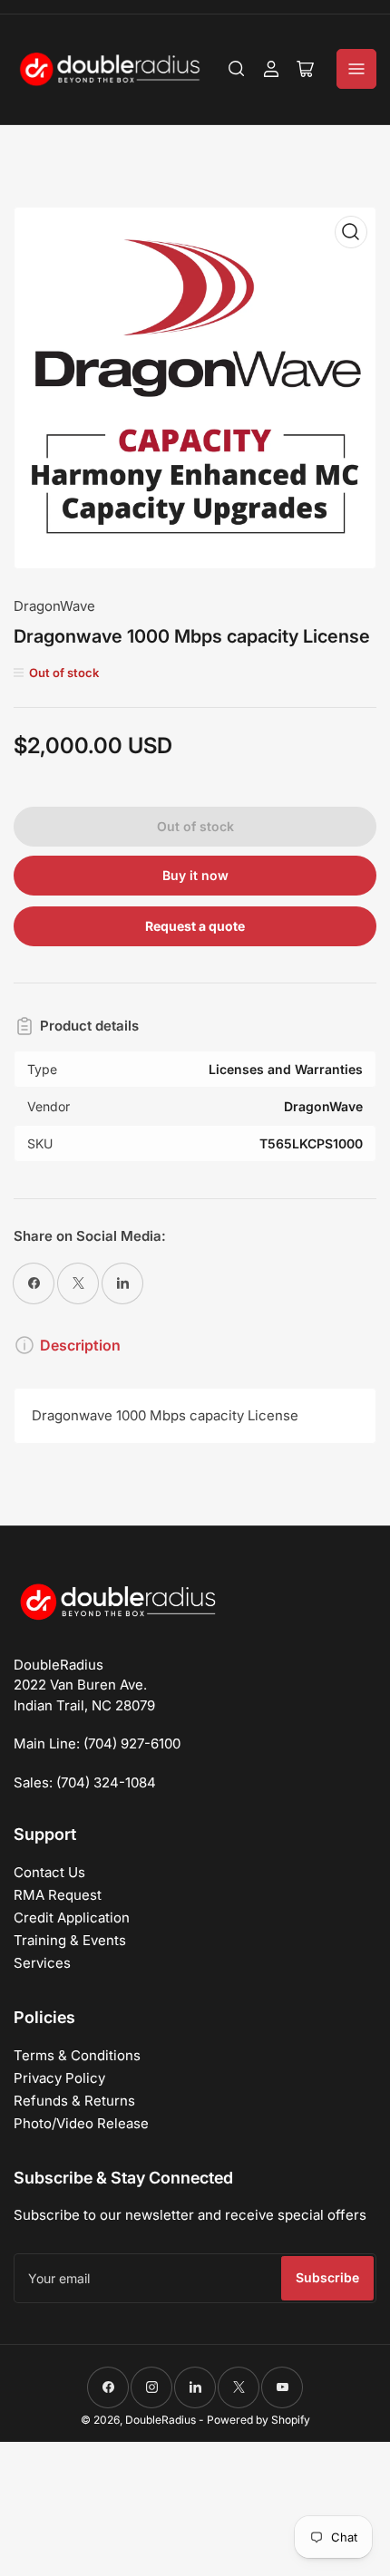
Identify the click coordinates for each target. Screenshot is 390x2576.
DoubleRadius (161, 2420)
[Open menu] (356, 69)
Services (42, 1963)
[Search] (237, 69)
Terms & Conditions (77, 2055)
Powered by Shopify (258, 2420)
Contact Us (49, 1872)
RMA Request (58, 1895)
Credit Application (72, 1917)
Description (80, 1345)
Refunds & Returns (74, 2101)
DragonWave (54, 606)
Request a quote (195, 926)
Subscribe (327, 2277)
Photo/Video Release (81, 2123)
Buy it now (195, 875)
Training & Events (70, 1940)
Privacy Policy (59, 2078)
